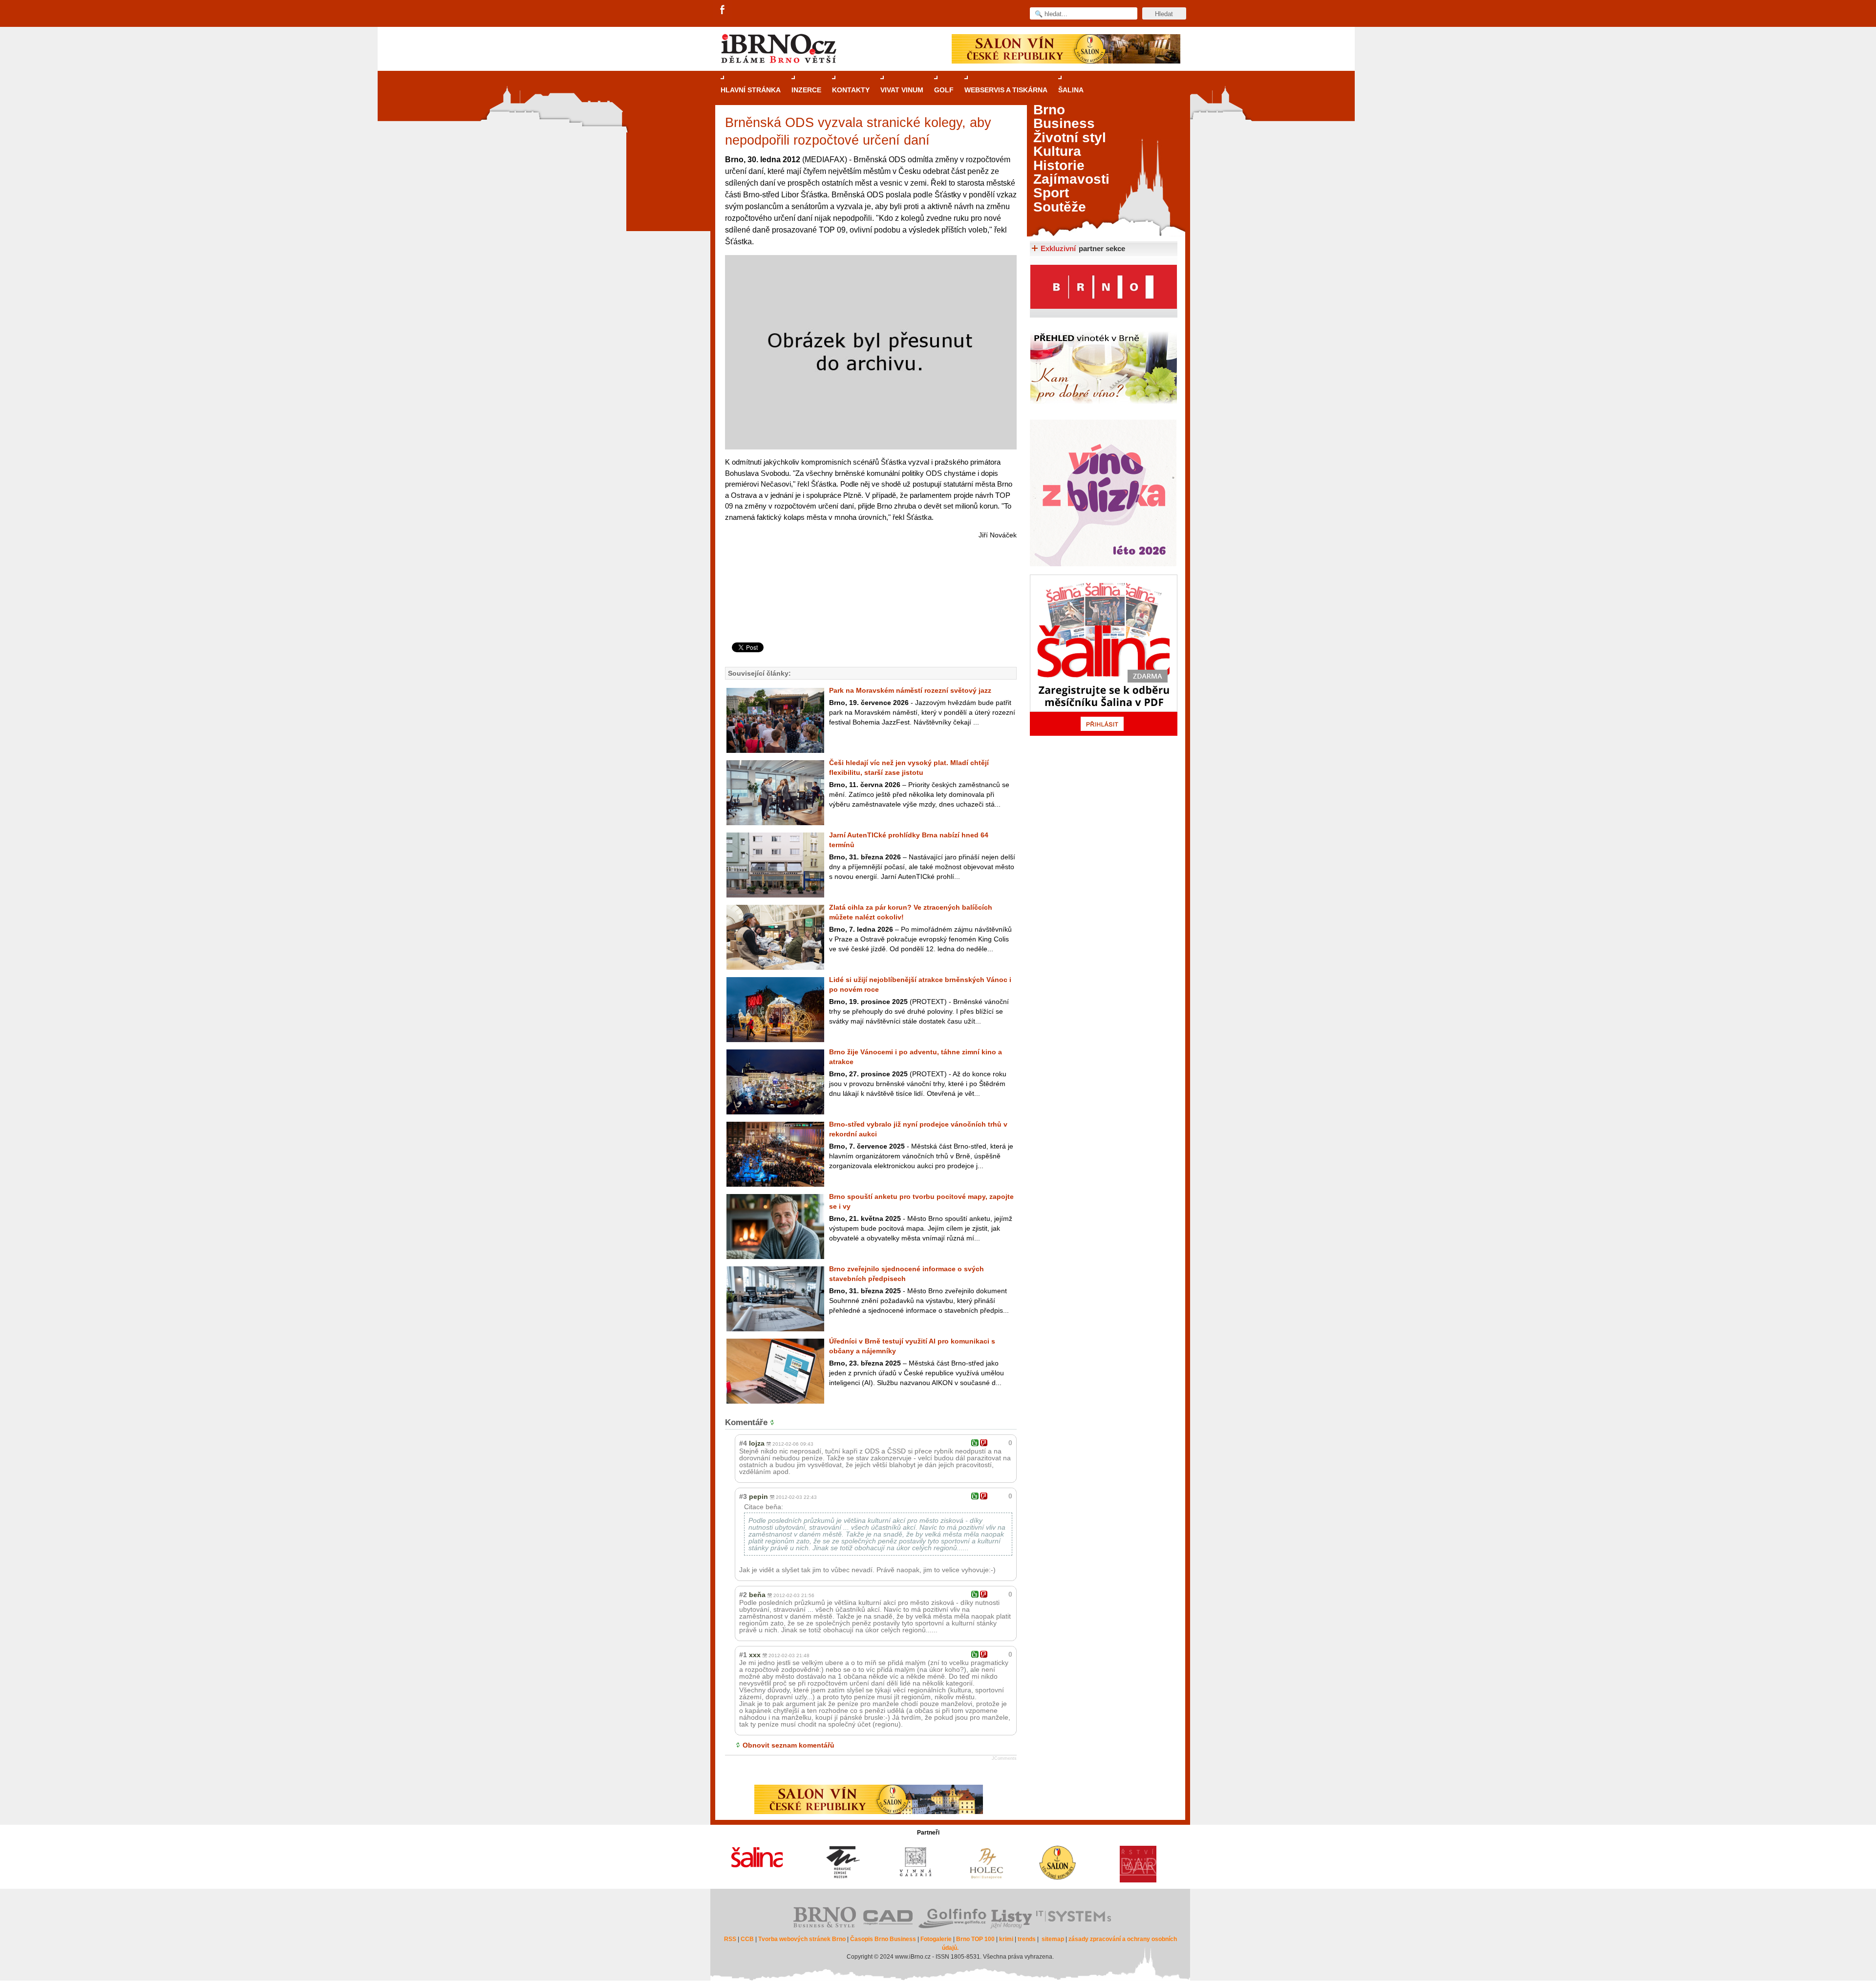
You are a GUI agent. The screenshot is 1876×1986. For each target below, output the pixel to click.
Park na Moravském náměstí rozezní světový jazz (910, 690)
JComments (1004, 1758)
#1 (743, 1655)
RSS (730, 1939)
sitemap (1053, 1939)
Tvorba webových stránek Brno (802, 1939)
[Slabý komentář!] (984, 1443)
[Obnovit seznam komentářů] (774, 1422)
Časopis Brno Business (883, 1939)
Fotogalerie (936, 1939)
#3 (743, 1496)
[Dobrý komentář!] (975, 1443)
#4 (743, 1443)
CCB (747, 1939)
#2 (743, 1595)
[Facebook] (723, 10)
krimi (1006, 1939)
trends (1027, 1939)
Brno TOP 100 (975, 1939)
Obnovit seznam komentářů (789, 1745)
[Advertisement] (869, 603)
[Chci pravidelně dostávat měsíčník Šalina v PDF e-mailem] (1104, 655)
